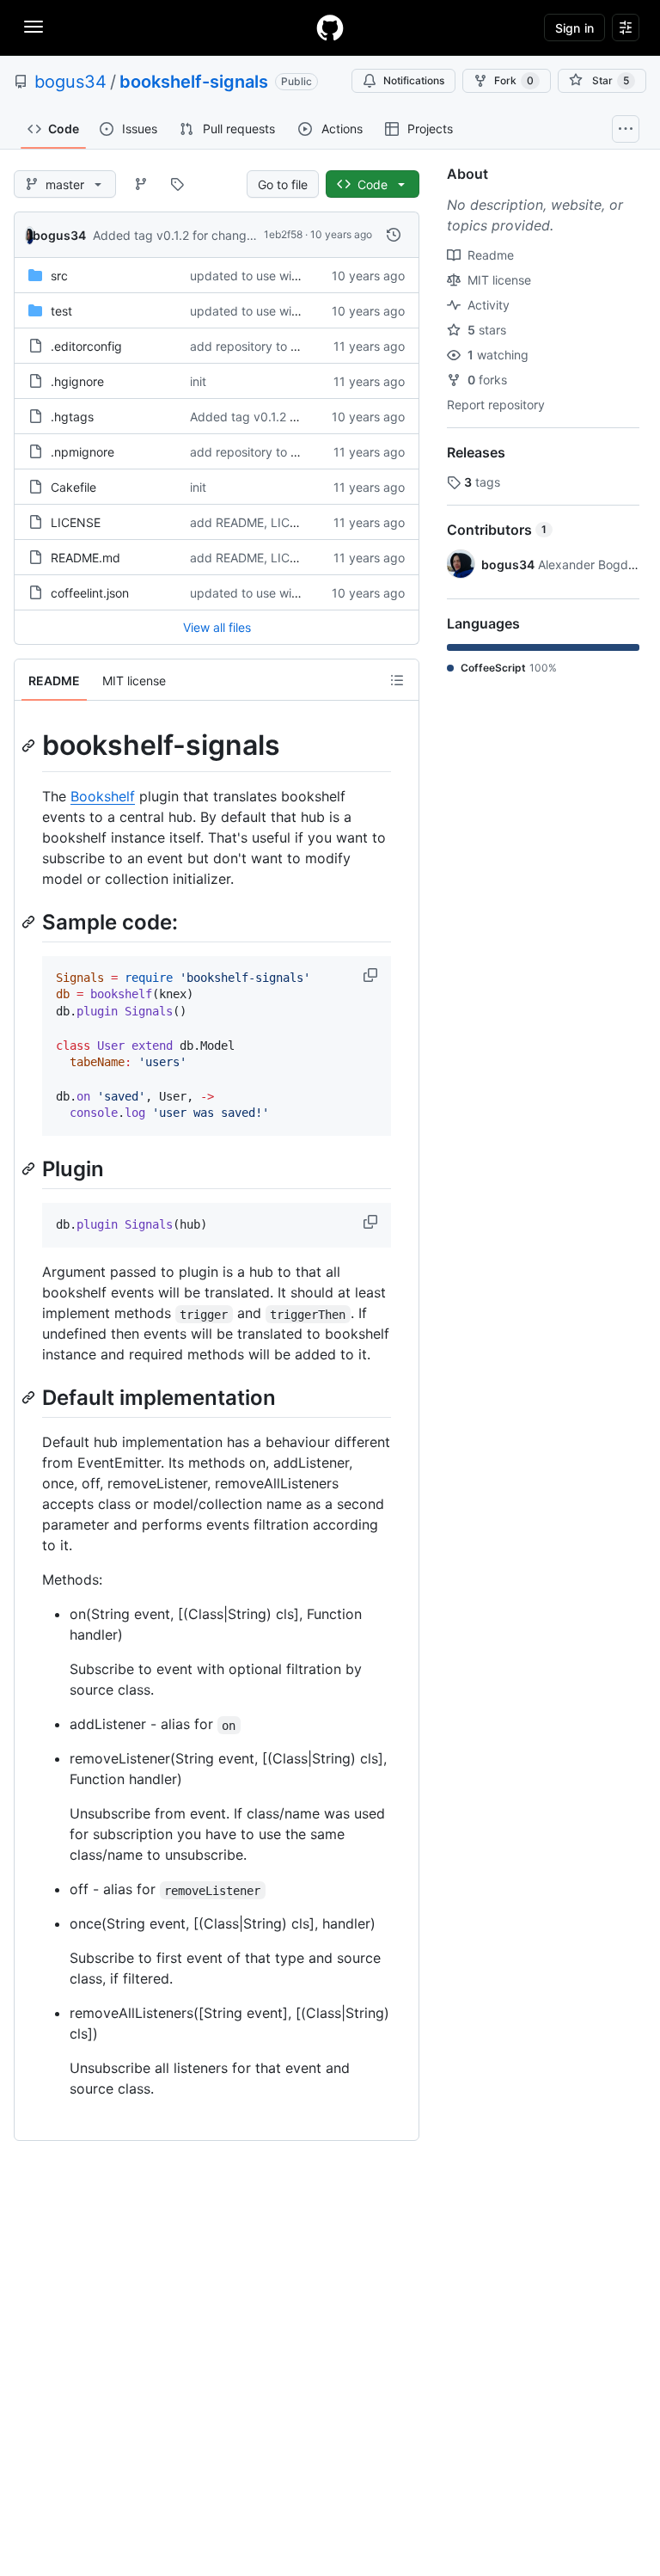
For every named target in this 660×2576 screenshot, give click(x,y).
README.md (86, 558)
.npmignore (82, 452)
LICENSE (76, 522)
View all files (217, 627)
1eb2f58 (283, 234)
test (61, 311)
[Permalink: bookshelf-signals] (30, 745)
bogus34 (70, 82)
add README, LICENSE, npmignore (289, 522)
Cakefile (73, 487)
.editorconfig (86, 346)
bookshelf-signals (194, 82)
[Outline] (397, 680)
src (59, 276)
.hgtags (72, 417)
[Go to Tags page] (177, 184)
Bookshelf (103, 796)
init (198, 381)
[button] (372, 975)
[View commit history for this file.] (394, 235)
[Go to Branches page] (141, 184)
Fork (514, 80)
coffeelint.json (90, 593)
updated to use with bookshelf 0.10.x (294, 276)
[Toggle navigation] (34, 27)
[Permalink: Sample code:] (30, 922)
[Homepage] (330, 28)
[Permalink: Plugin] (30, 1168)
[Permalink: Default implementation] (30, 1398)
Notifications (414, 80)
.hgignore (77, 381)
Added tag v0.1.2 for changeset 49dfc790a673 (226, 235)
